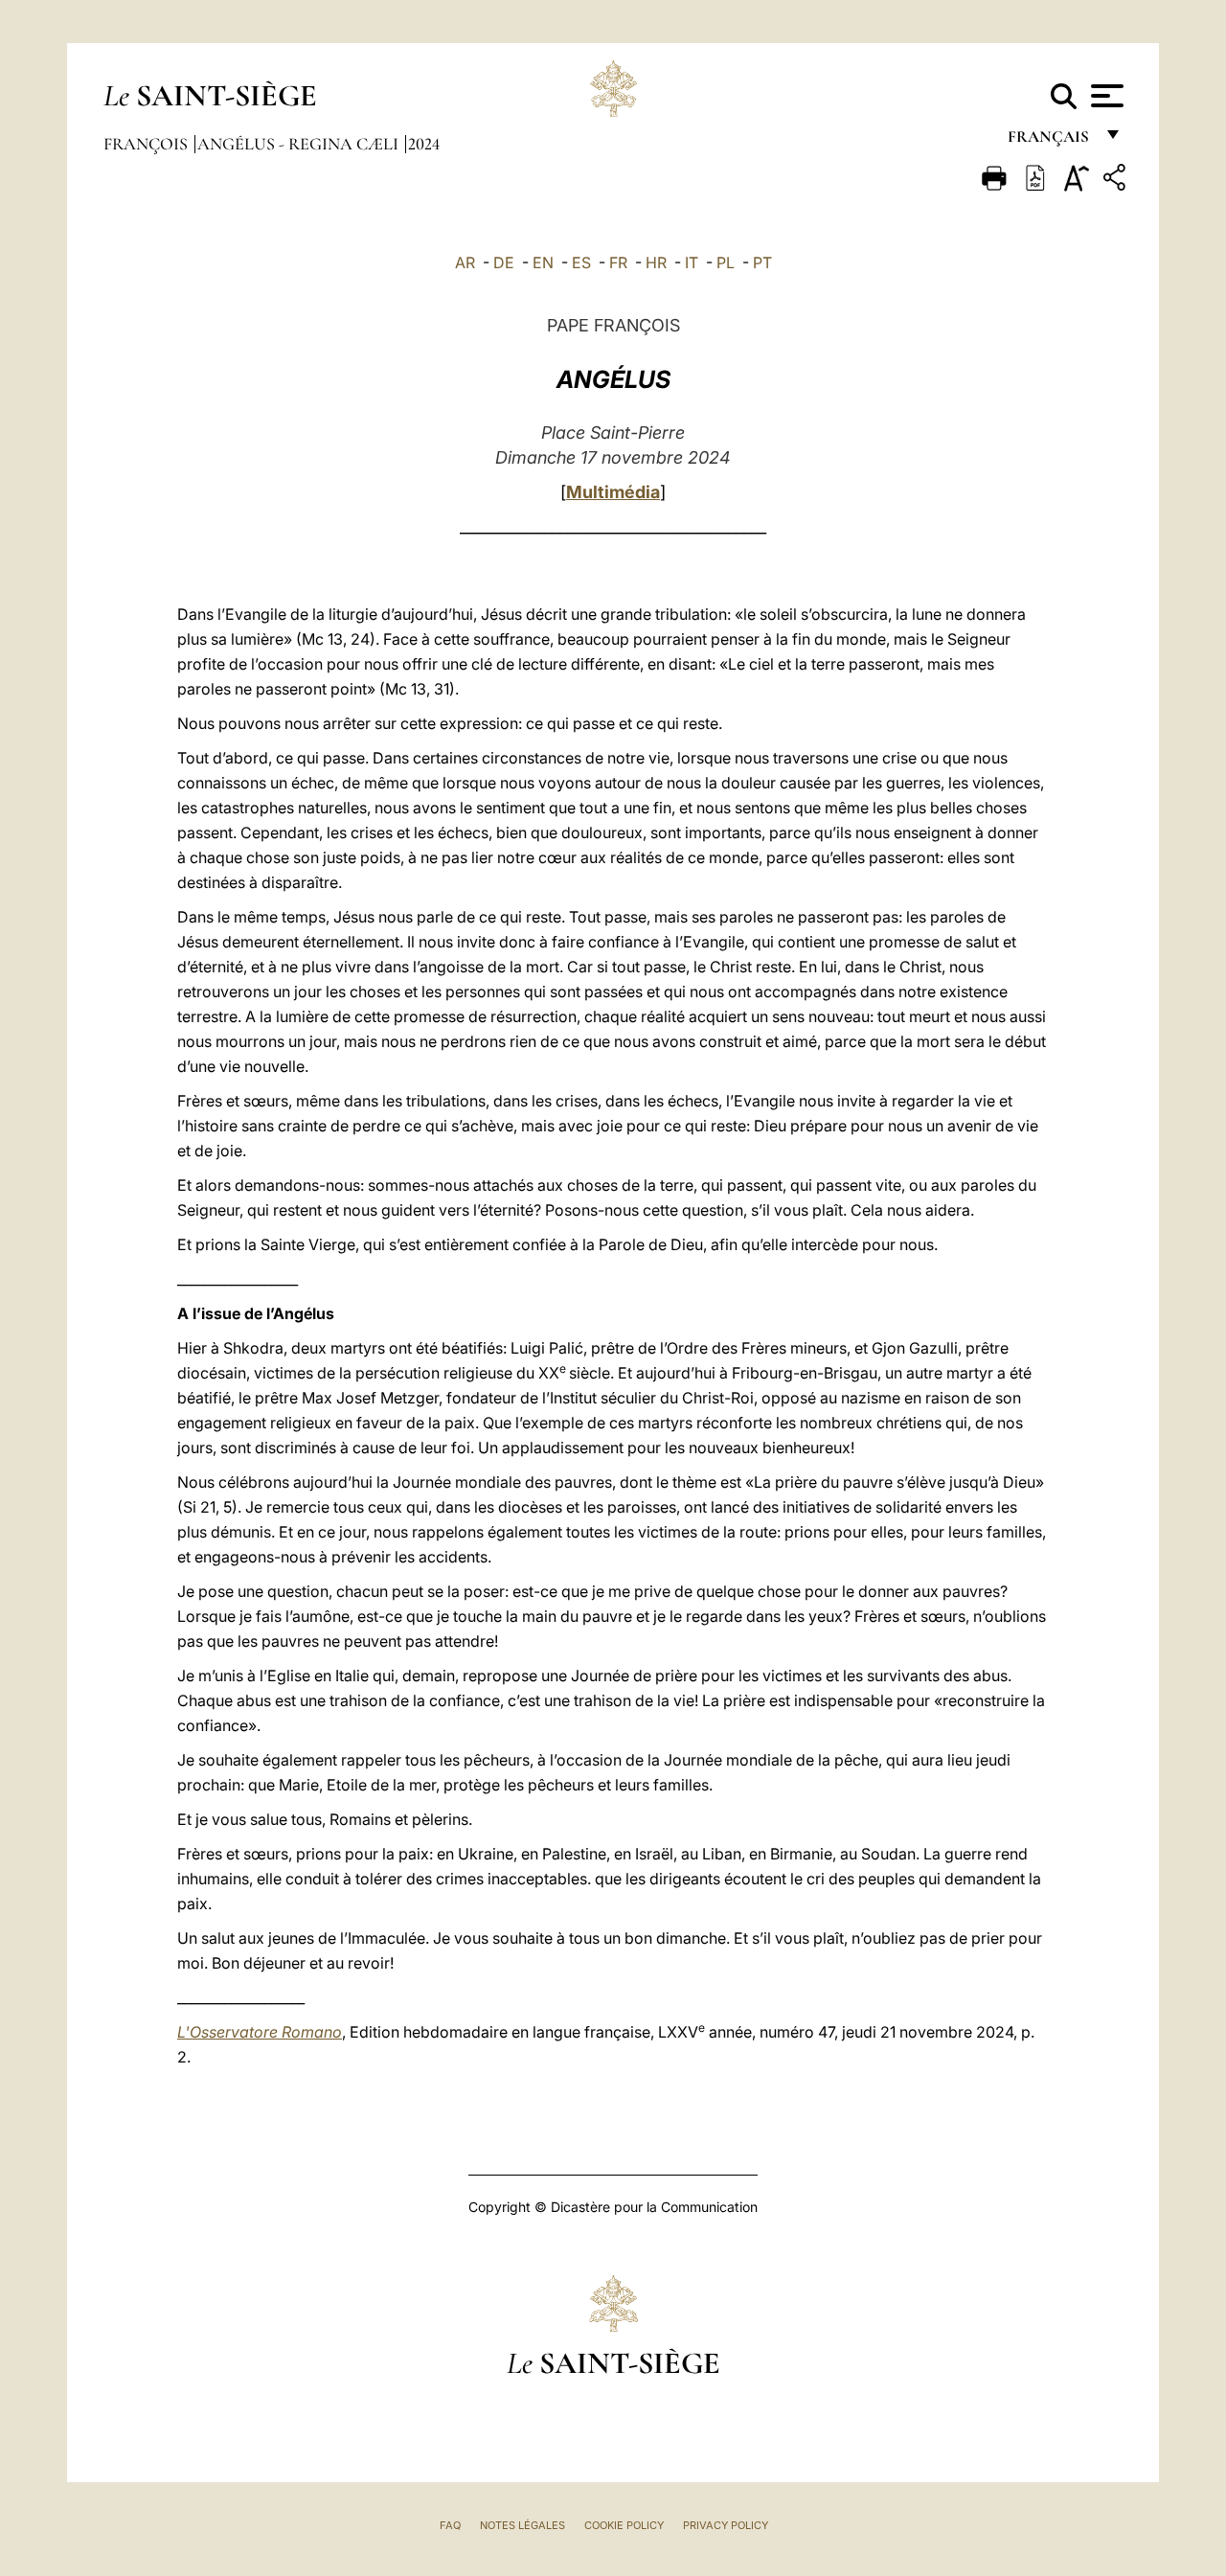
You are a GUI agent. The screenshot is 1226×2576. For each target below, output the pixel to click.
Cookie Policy (624, 2525)
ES (581, 262)
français (1050, 141)
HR (656, 262)
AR (465, 262)
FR (618, 262)
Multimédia (613, 492)
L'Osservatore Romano (260, 2032)
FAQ (450, 2525)
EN (543, 262)
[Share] (1117, 181)
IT (692, 262)
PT (762, 262)
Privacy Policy (726, 2525)
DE (504, 262)
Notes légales (522, 2525)
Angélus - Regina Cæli (300, 144)
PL (726, 262)
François (148, 144)
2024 (424, 144)
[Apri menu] (1105, 96)
